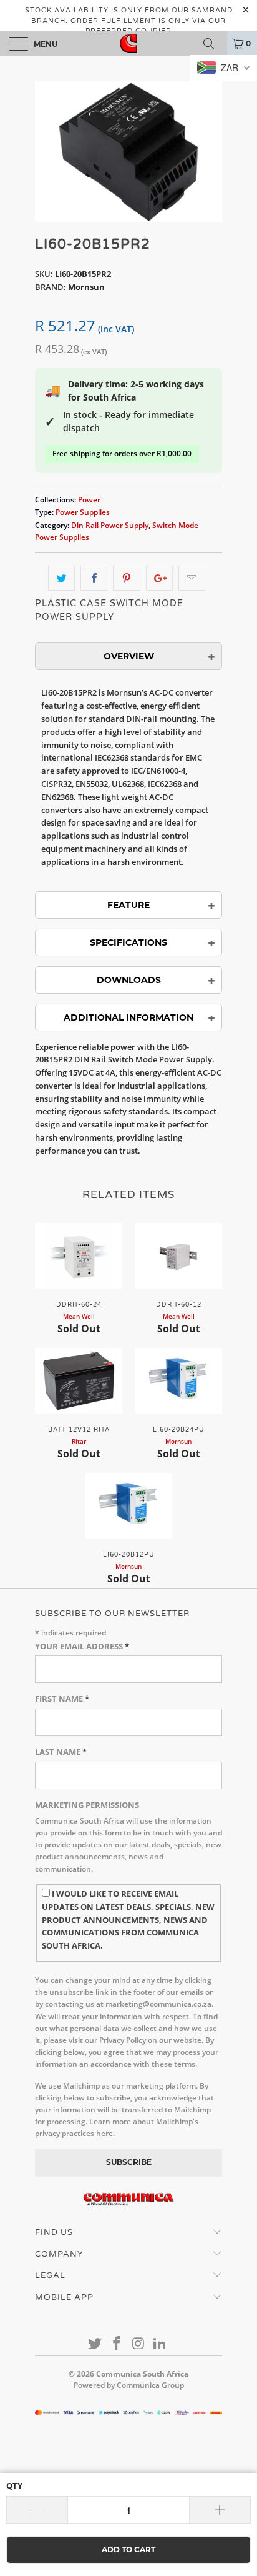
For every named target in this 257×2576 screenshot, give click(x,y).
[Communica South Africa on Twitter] (95, 2344)
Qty (14, 2485)
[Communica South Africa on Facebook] (117, 2344)
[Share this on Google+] (159, 578)
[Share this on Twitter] (61, 578)
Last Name (61, 1752)
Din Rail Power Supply (110, 525)
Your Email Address (82, 1646)
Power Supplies (83, 512)
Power (89, 499)
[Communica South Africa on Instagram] (139, 2344)
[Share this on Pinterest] (126, 578)
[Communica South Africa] (128, 44)
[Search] (213, 44)
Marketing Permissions (87, 1805)
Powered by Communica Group (129, 2385)
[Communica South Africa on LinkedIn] (160, 2344)
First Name (62, 1699)
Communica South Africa (142, 2374)
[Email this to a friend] (192, 578)
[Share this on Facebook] (94, 578)
